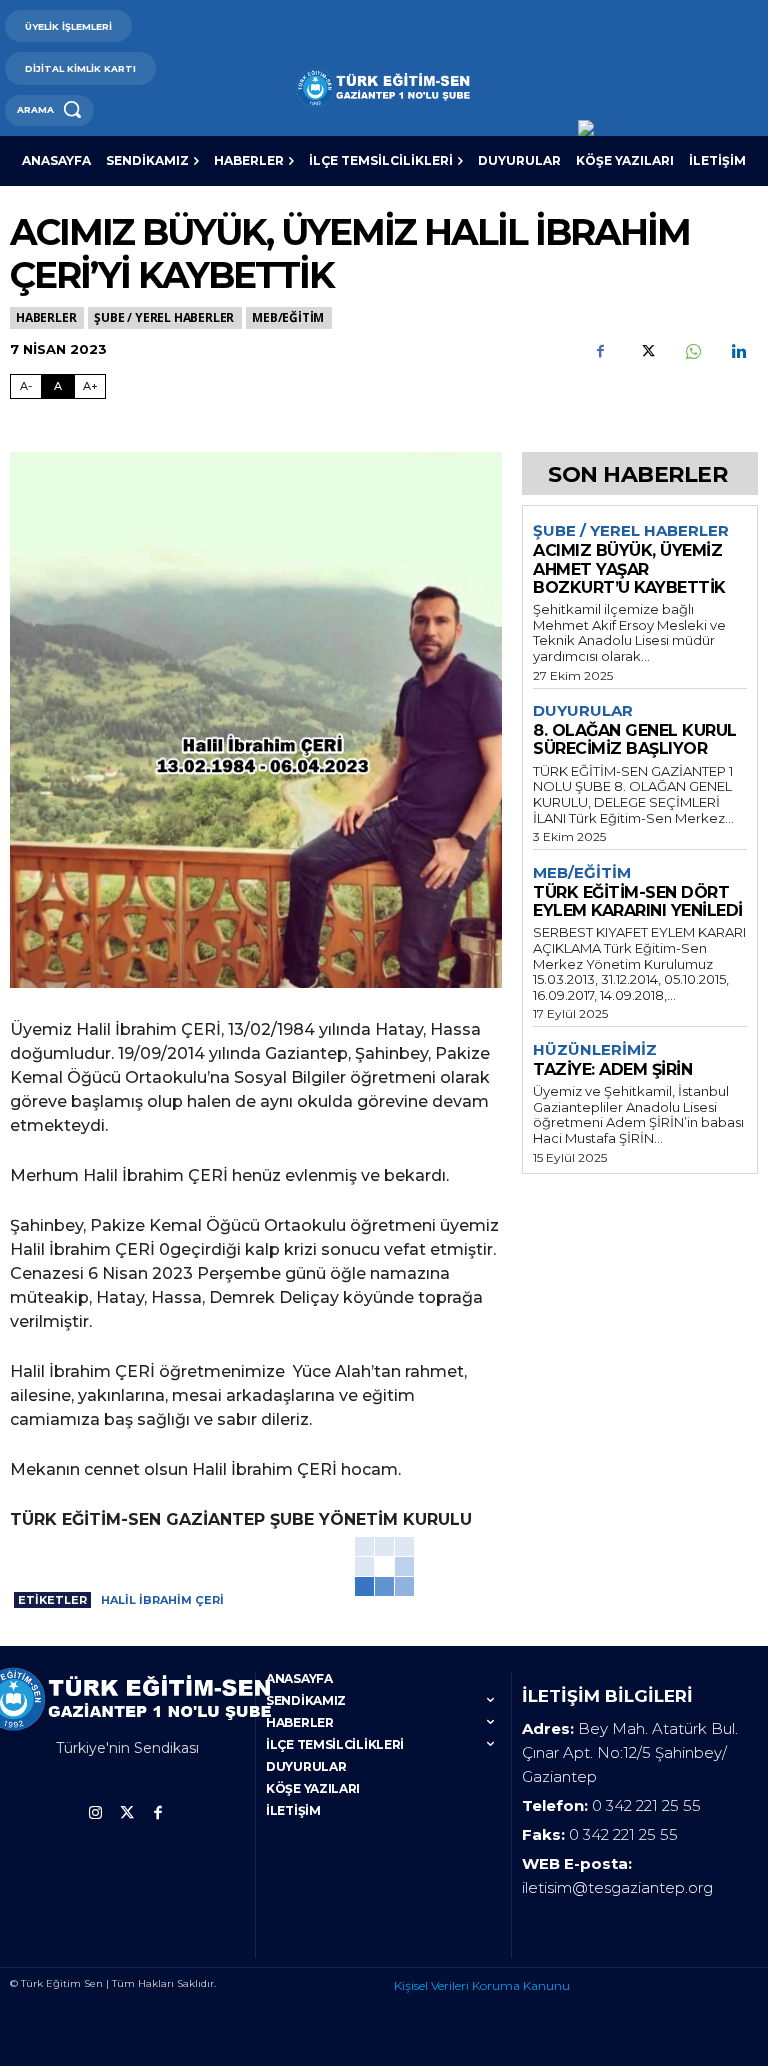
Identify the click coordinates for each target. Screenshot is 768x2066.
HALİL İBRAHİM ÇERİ (162, 1600)
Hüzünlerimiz (595, 1050)
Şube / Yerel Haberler (164, 317)
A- (26, 386)
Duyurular (583, 711)
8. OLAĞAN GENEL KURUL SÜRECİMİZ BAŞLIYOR (635, 739)
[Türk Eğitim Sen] (384, 87)
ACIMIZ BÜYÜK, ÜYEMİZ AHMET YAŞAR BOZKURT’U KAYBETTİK (629, 569)
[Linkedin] (738, 352)
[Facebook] (600, 352)
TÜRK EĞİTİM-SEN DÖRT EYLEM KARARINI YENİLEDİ (638, 901)
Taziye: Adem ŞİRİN (612, 1069)
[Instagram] (95, 1813)
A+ (90, 386)
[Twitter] (646, 352)
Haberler (46, 317)
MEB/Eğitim (288, 317)
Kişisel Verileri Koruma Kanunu (482, 1985)
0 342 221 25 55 (646, 1805)
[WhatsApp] (692, 352)
